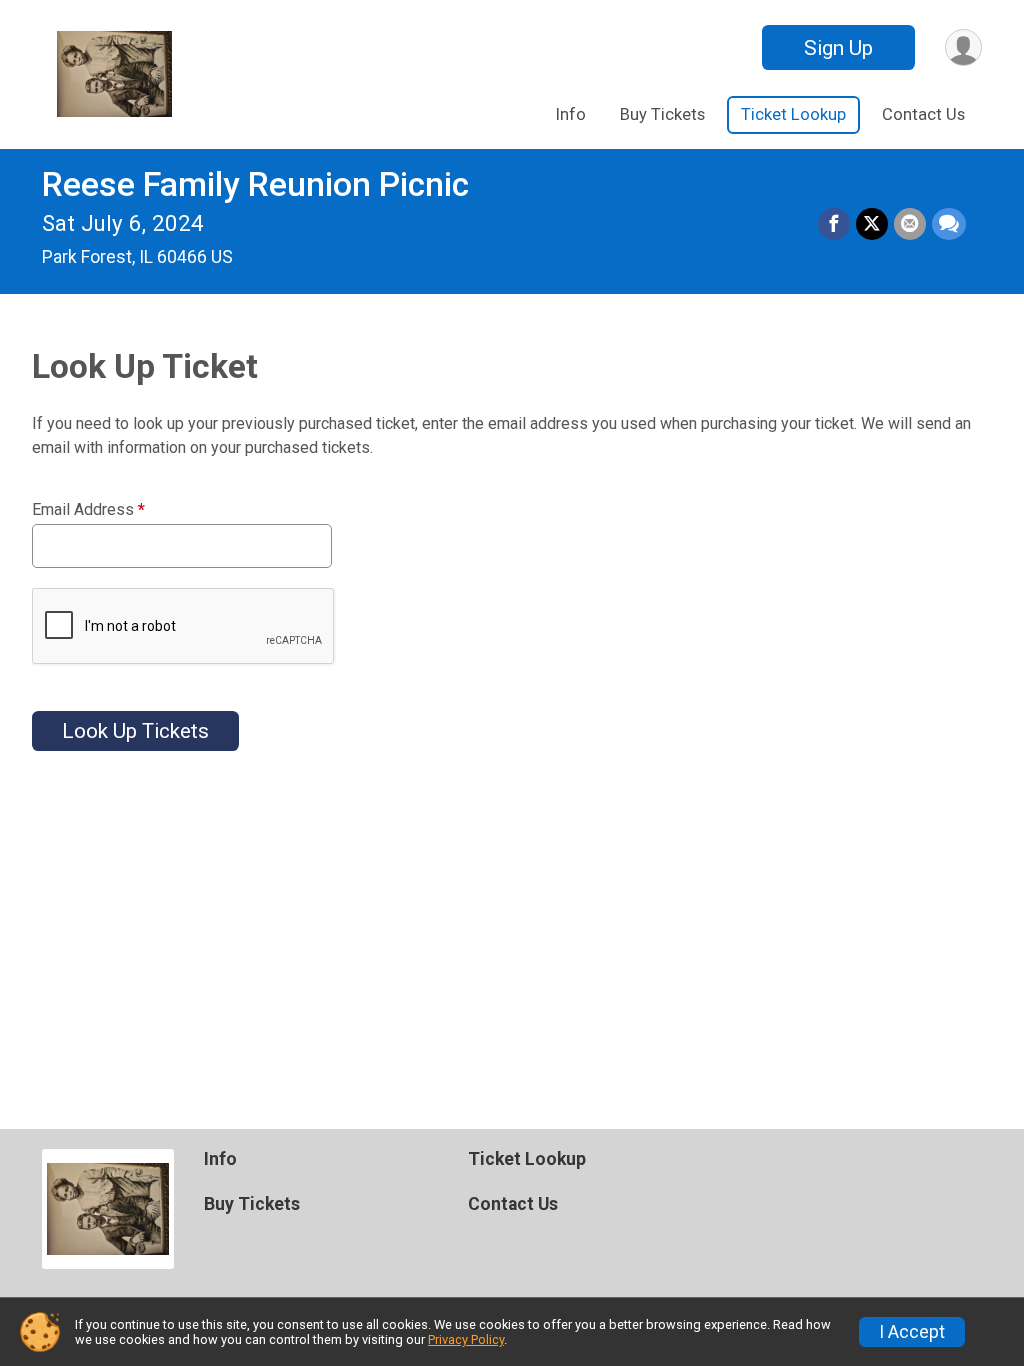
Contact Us (923, 114)
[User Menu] (963, 47)
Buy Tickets (662, 114)
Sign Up (838, 48)
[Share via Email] (910, 224)
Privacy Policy (466, 1339)
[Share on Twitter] (872, 224)
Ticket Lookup (793, 114)
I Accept (912, 1332)
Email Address (88, 510)
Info (571, 114)
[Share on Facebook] (834, 224)
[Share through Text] (949, 224)
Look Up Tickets (135, 731)
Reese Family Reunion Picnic (255, 184)
